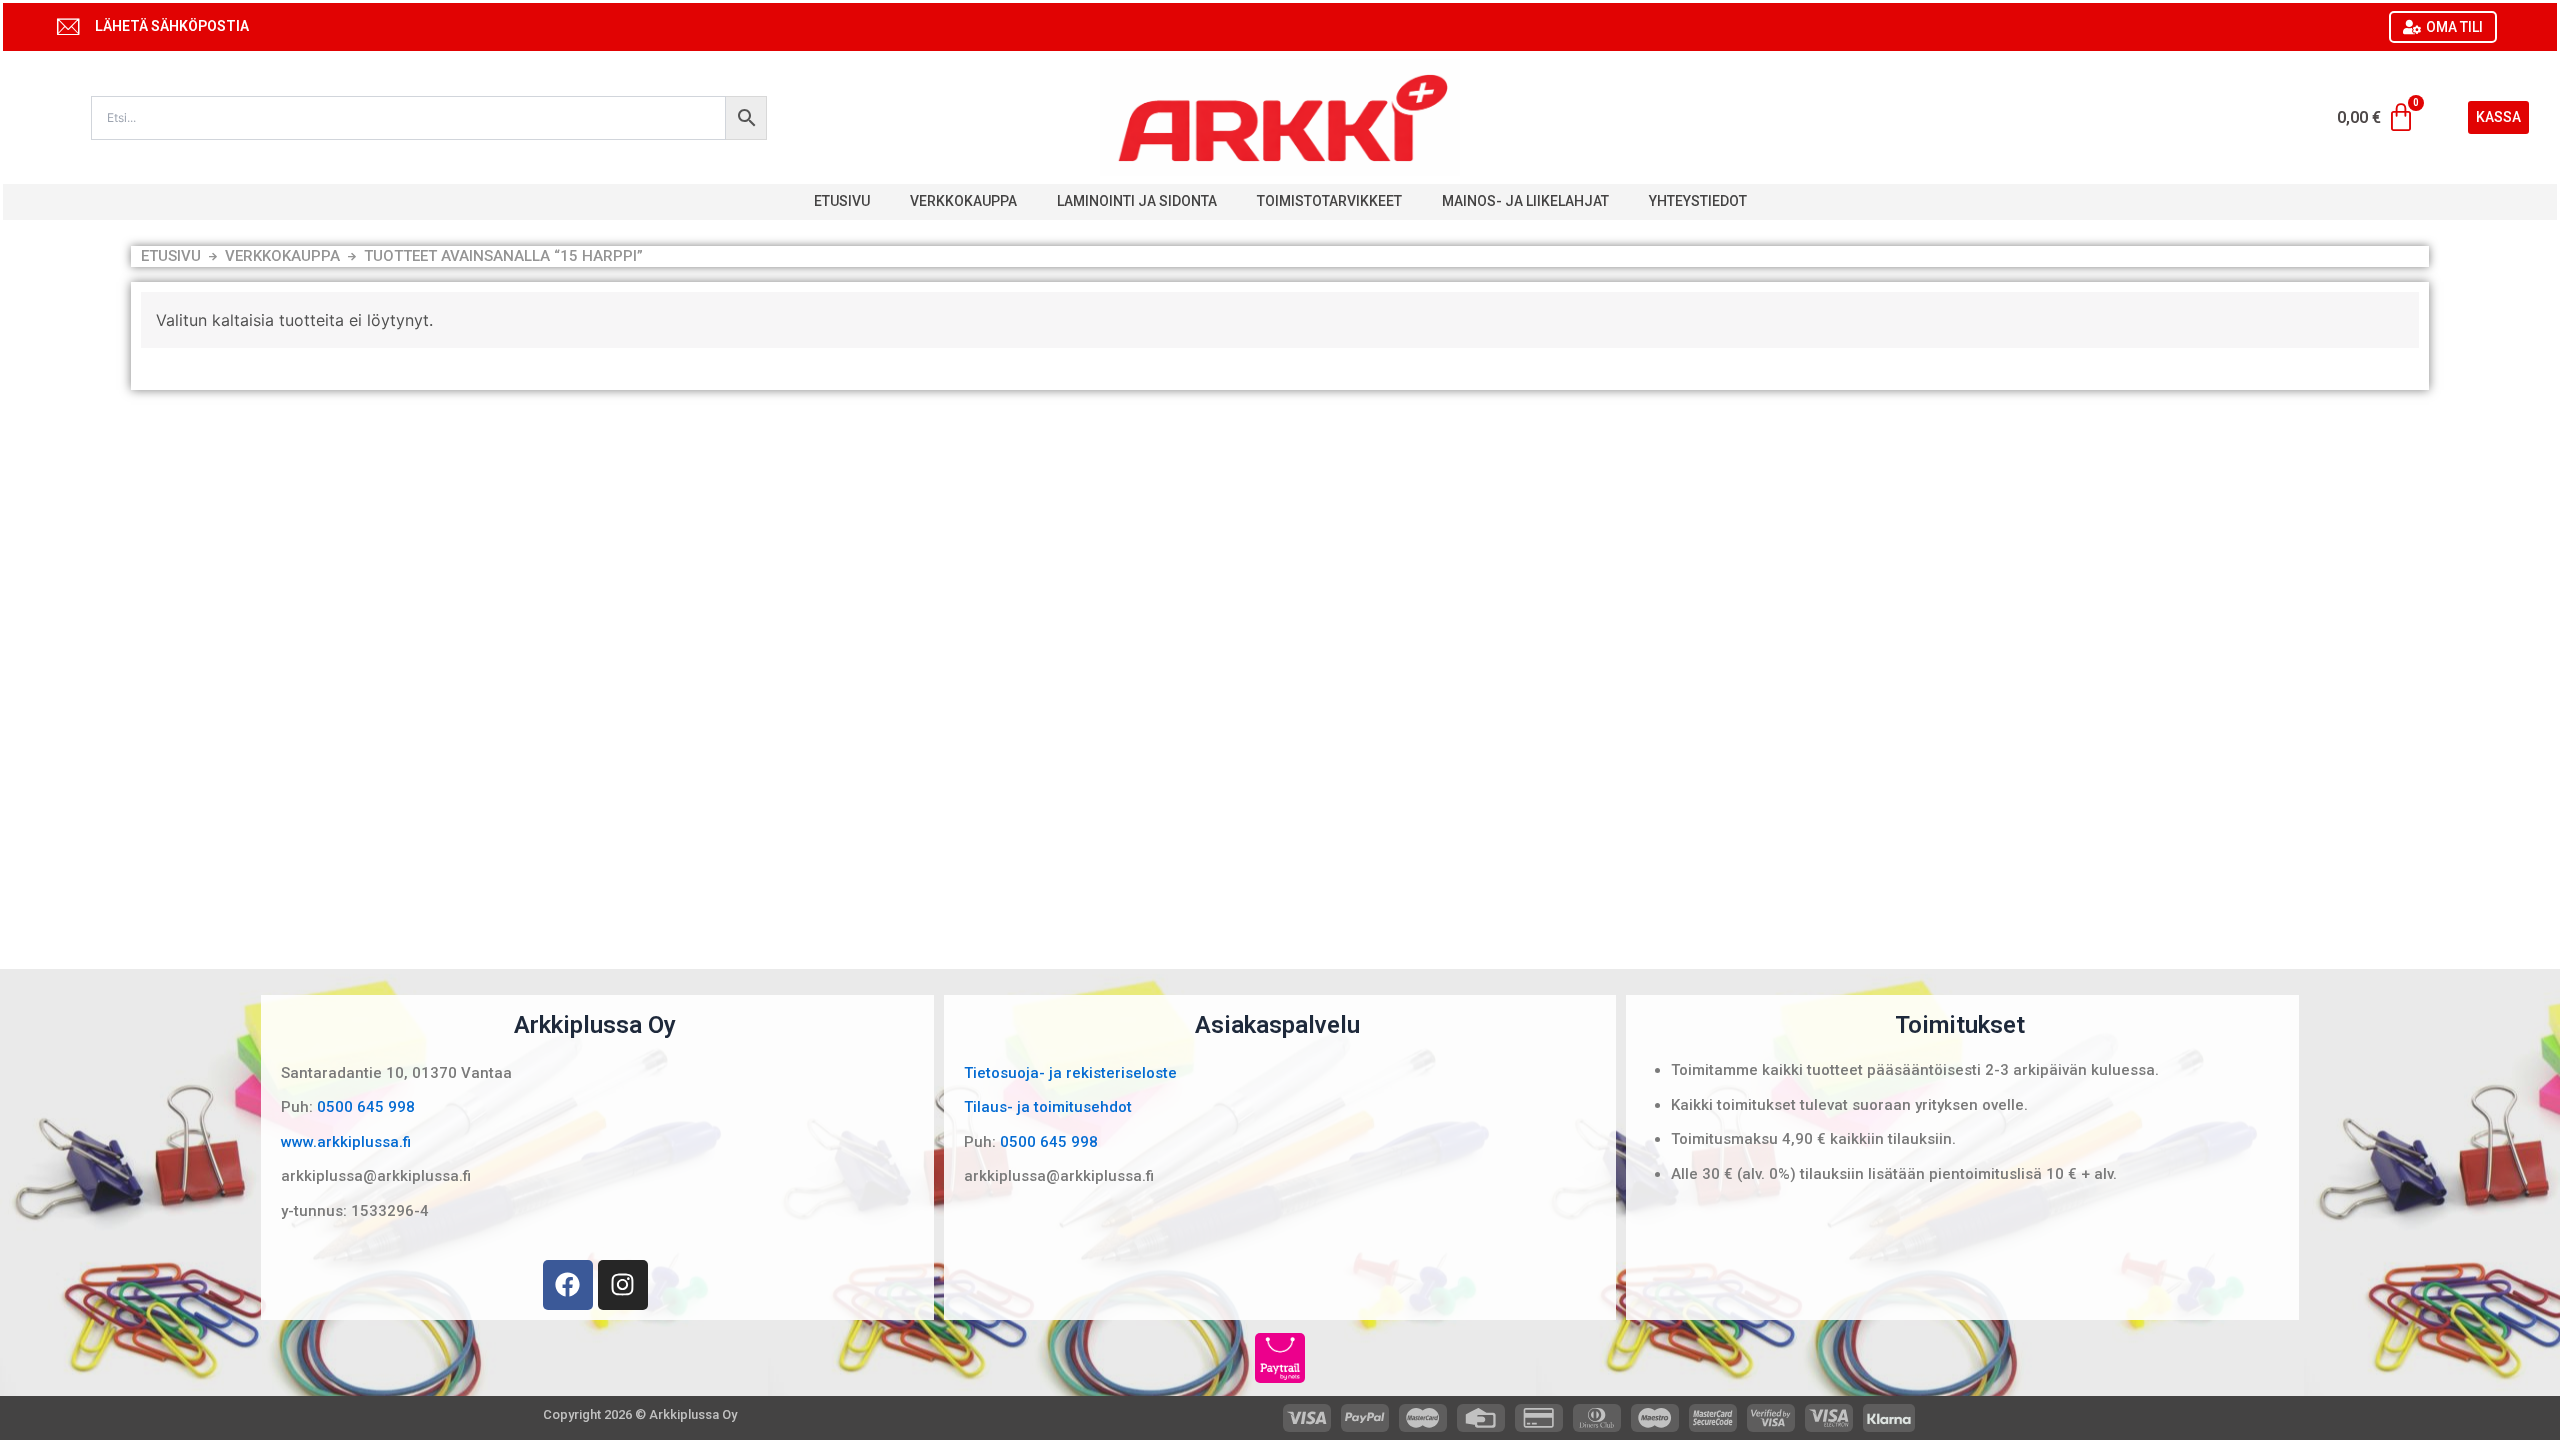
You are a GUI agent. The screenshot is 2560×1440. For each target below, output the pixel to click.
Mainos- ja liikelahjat (1525, 201)
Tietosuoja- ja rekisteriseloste (1070, 1073)
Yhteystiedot (1698, 201)
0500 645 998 (366, 1107)
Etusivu (842, 201)
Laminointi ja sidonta (1137, 201)
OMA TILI (2454, 27)
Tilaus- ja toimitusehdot (1048, 1107)
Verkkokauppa (963, 201)
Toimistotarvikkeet (1329, 201)
